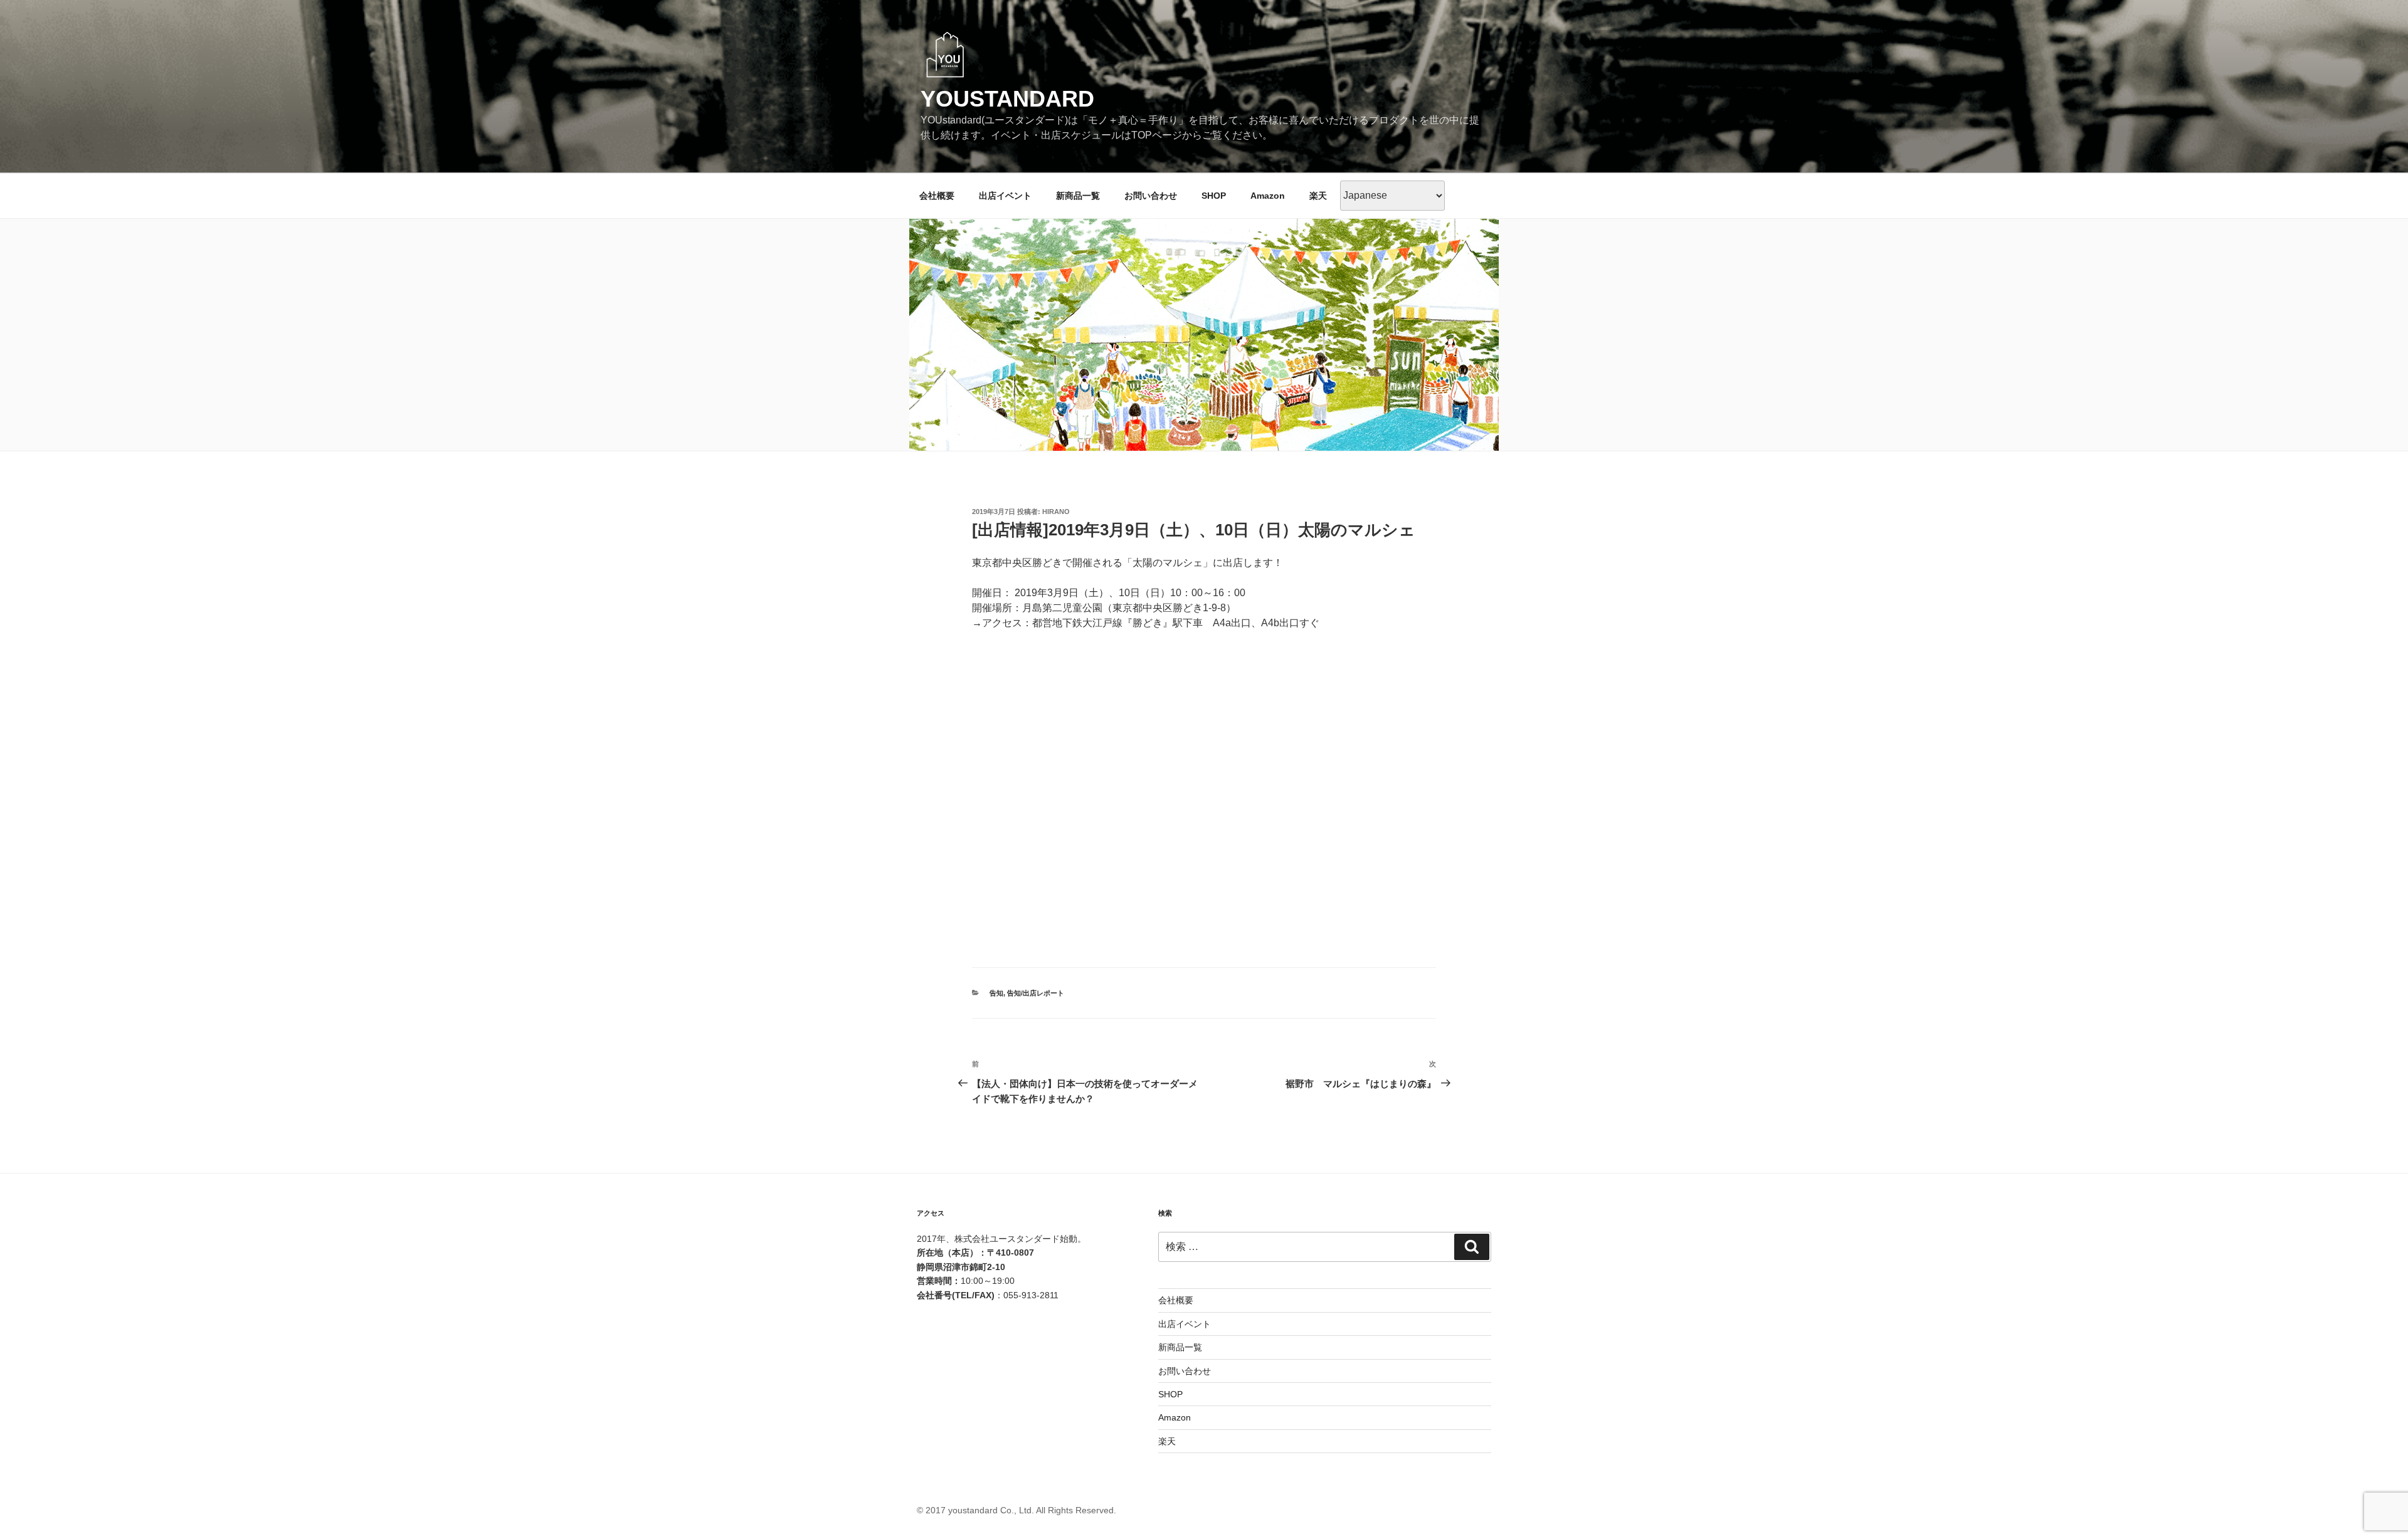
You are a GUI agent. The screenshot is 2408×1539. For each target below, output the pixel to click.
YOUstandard (1007, 99)
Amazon (1268, 196)
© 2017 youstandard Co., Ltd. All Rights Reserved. (1017, 1510)
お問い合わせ (1151, 196)
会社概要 (937, 196)
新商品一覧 (1078, 196)
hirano (1056, 512)
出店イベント (1005, 196)
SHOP (1214, 196)
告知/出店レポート (1036, 993)
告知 (996, 993)
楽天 (1318, 196)
